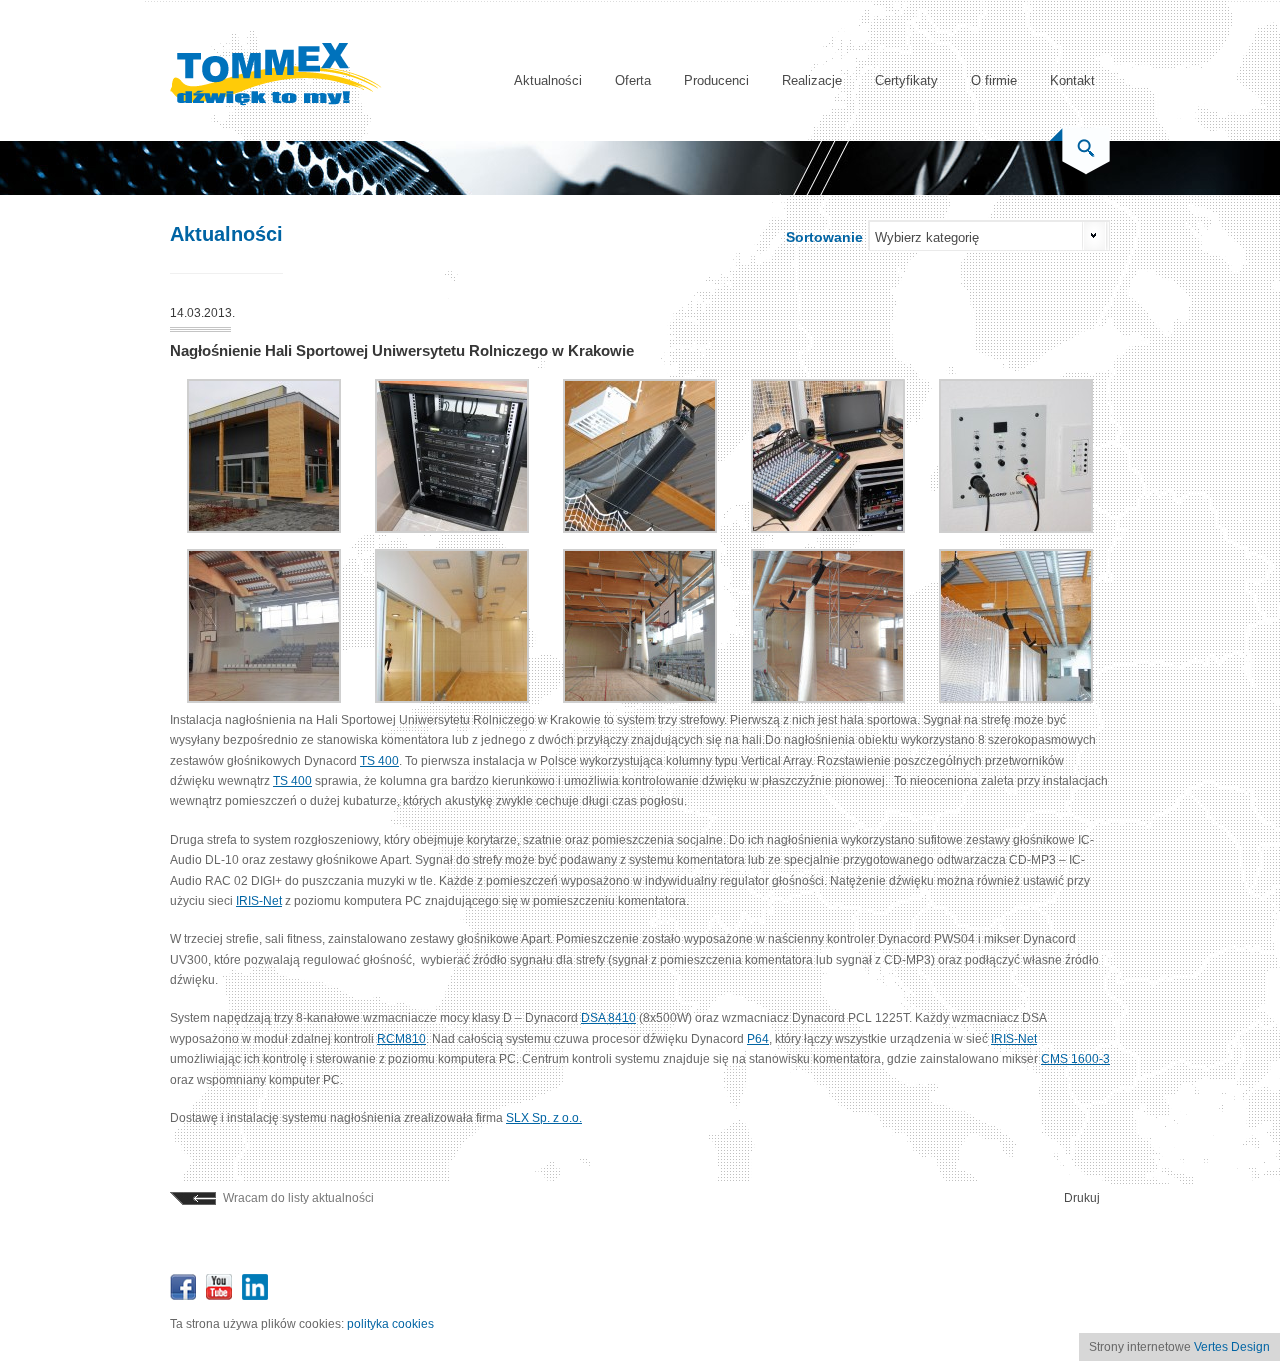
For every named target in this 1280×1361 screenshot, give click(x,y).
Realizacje (812, 80)
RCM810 (401, 1039)
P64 (758, 1039)
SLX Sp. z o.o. (544, 1118)
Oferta (633, 80)
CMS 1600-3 (1075, 1059)
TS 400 (379, 761)
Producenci (716, 80)
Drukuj (1082, 1198)
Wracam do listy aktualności (298, 1198)
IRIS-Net (259, 901)
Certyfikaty (906, 80)
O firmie (994, 80)
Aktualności (548, 80)
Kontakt (1072, 80)
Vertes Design (1232, 1347)
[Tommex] (276, 102)
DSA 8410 (608, 1018)
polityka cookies (390, 1324)
